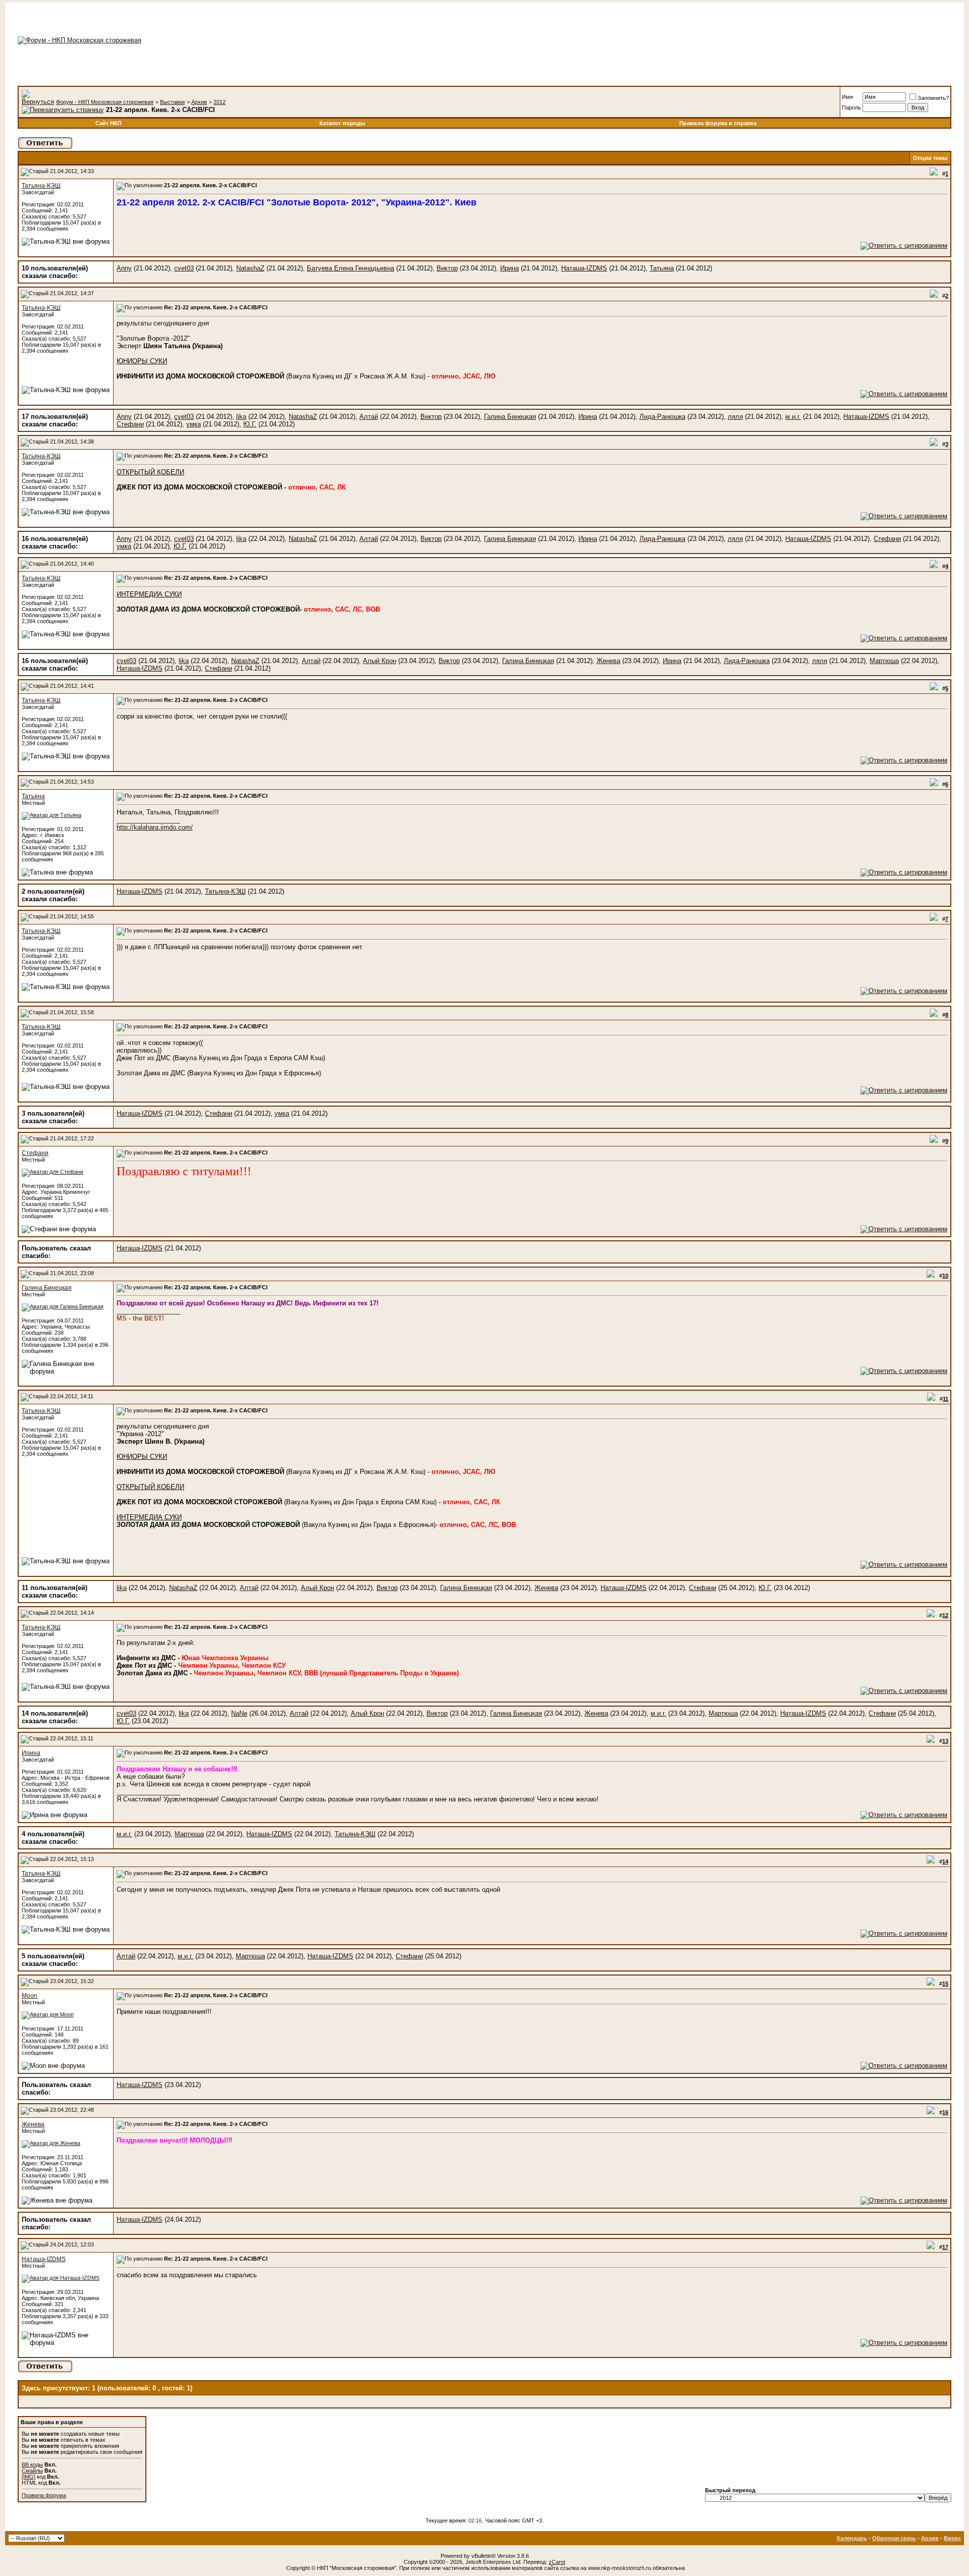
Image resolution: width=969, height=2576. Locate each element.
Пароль (851, 107)
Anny (124, 268)
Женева (608, 661)
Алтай (369, 417)
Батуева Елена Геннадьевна (351, 268)
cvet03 (184, 268)
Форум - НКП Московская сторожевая (105, 102)
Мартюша (884, 661)
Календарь (852, 2538)
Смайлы (32, 2471)
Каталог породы (342, 123)
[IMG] (29, 2477)
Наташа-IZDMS (584, 268)
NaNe (239, 1713)
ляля (735, 417)
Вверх (952, 2538)
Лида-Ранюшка (662, 417)
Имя (847, 97)
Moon (30, 1996)
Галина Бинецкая (510, 417)
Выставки (172, 102)
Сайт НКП (109, 123)
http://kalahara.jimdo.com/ (155, 827)
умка (194, 424)
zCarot (557, 2562)
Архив (199, 102)
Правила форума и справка (718, 123)
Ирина (509, 268)
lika (241, 417)
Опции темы (930, 158)
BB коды (32, 2464)
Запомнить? (933, 98)
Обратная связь (894, 2538)
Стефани (130, 424)
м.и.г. (793, 417)
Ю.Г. (250, 424)
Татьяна (662, 268)
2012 (220, 102)
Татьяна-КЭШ (41, 186)
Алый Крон (380, 661)
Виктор (447, 268)
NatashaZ (250, 268)
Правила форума (44, 2495)
